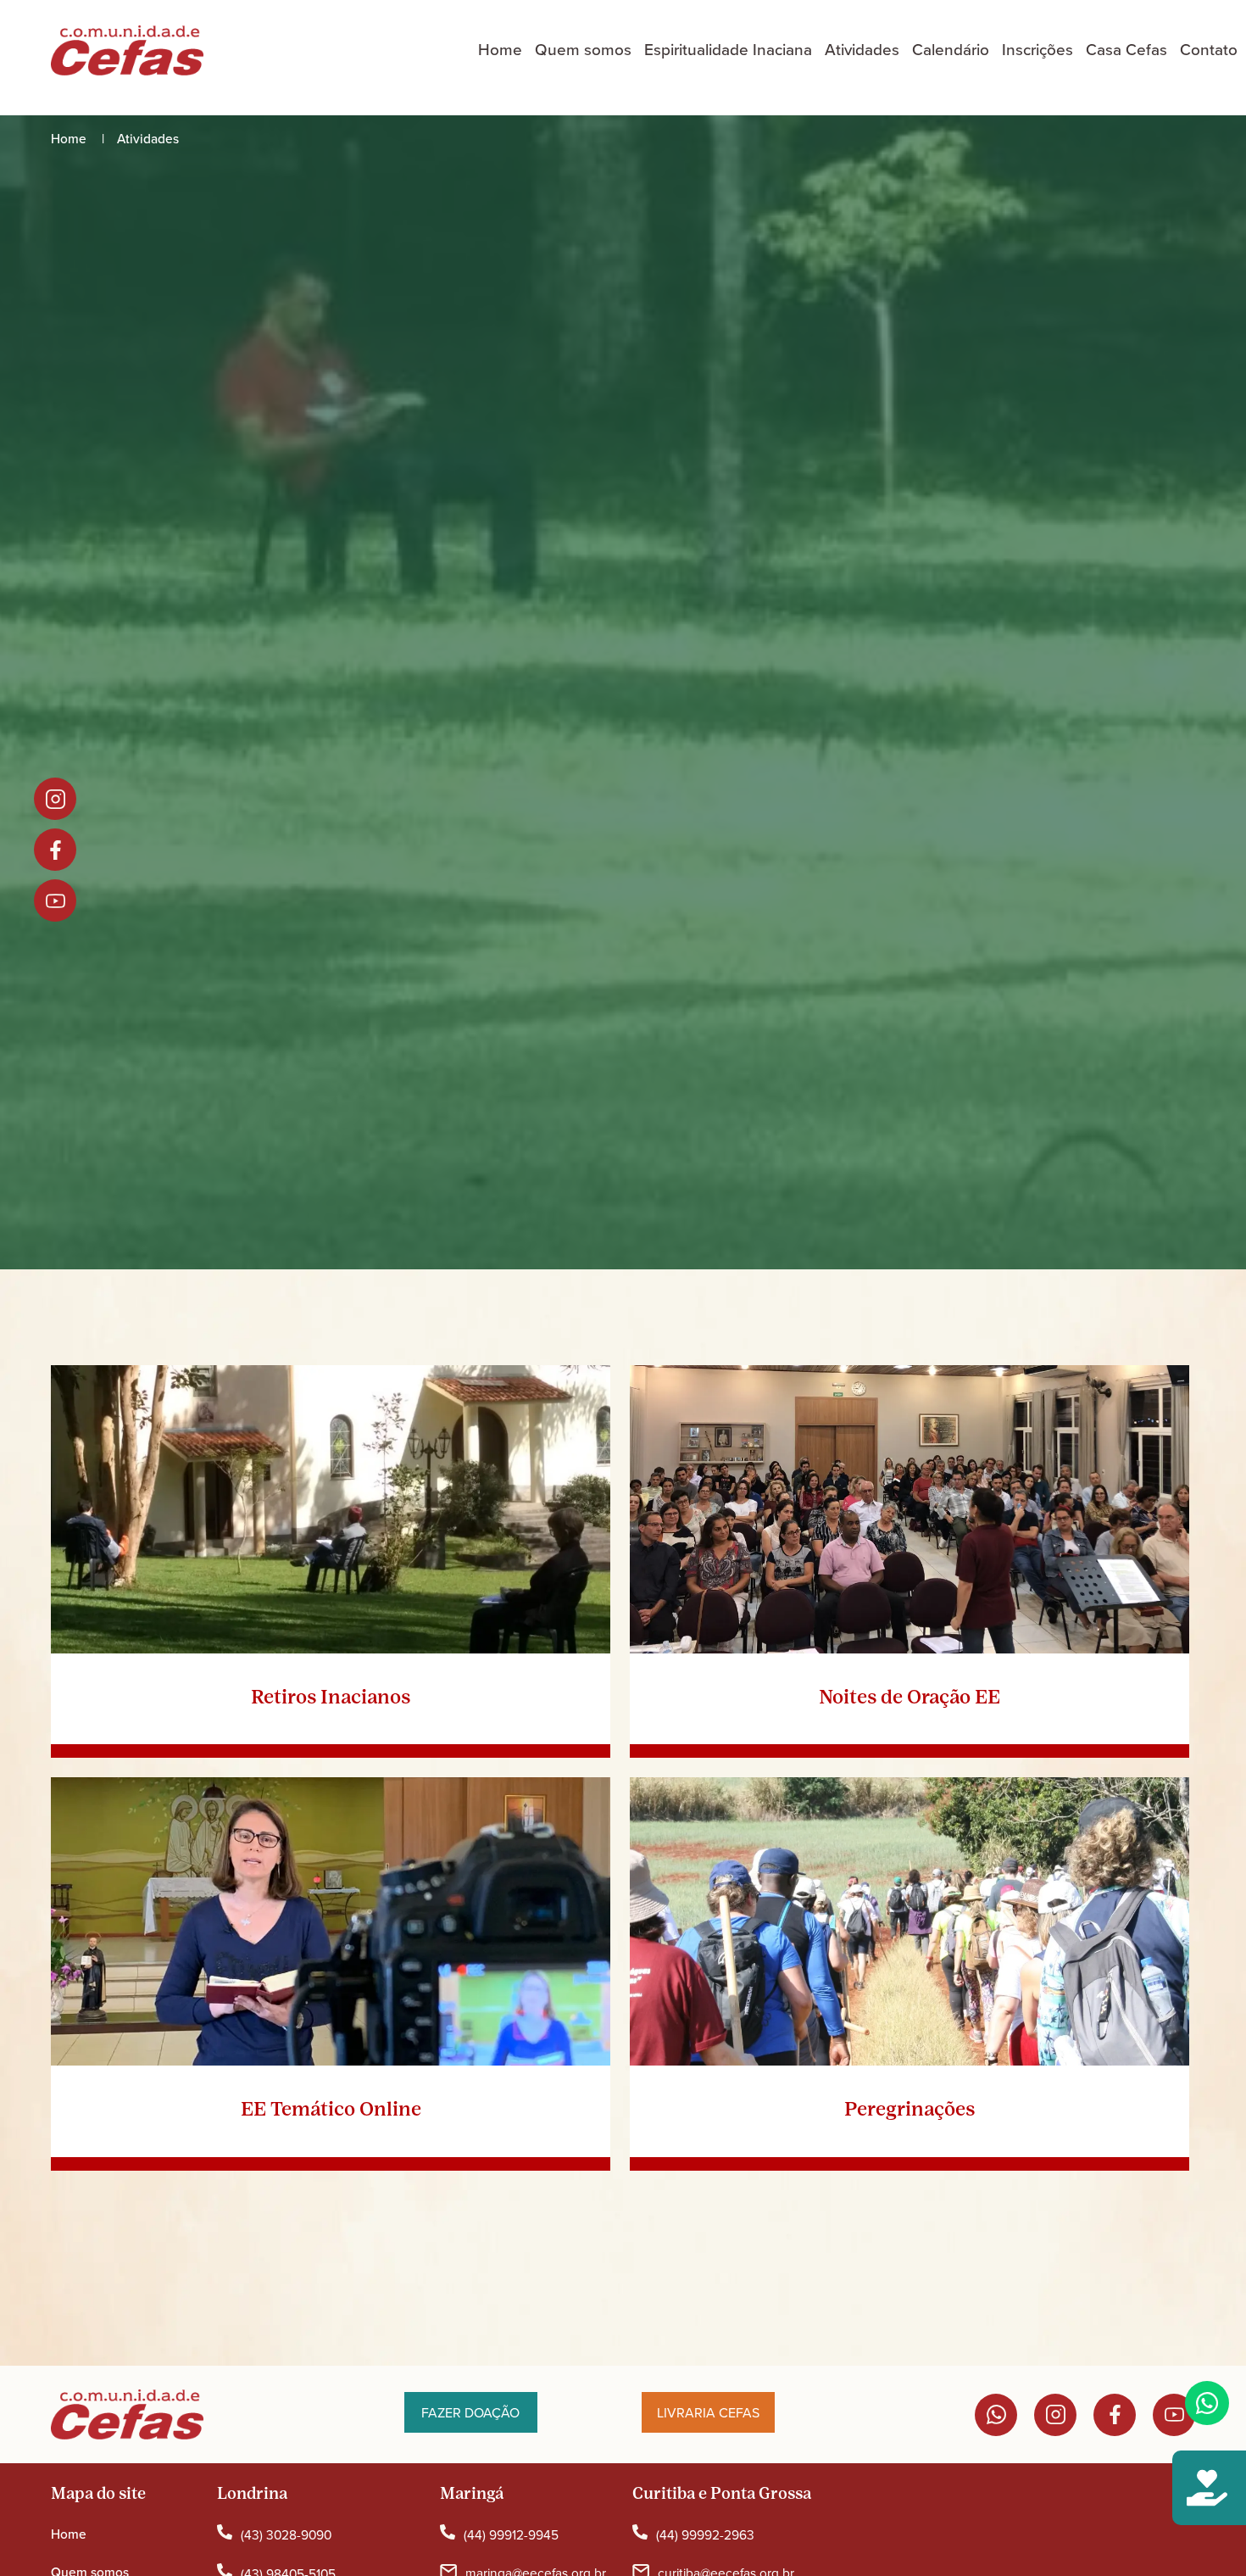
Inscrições (1037, 50)
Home (500, 50)
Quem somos (583, 50)
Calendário (951, 50)
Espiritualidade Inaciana (728, 50)
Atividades (862, 50)
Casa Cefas (1126, 50)
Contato (1209, 50)
